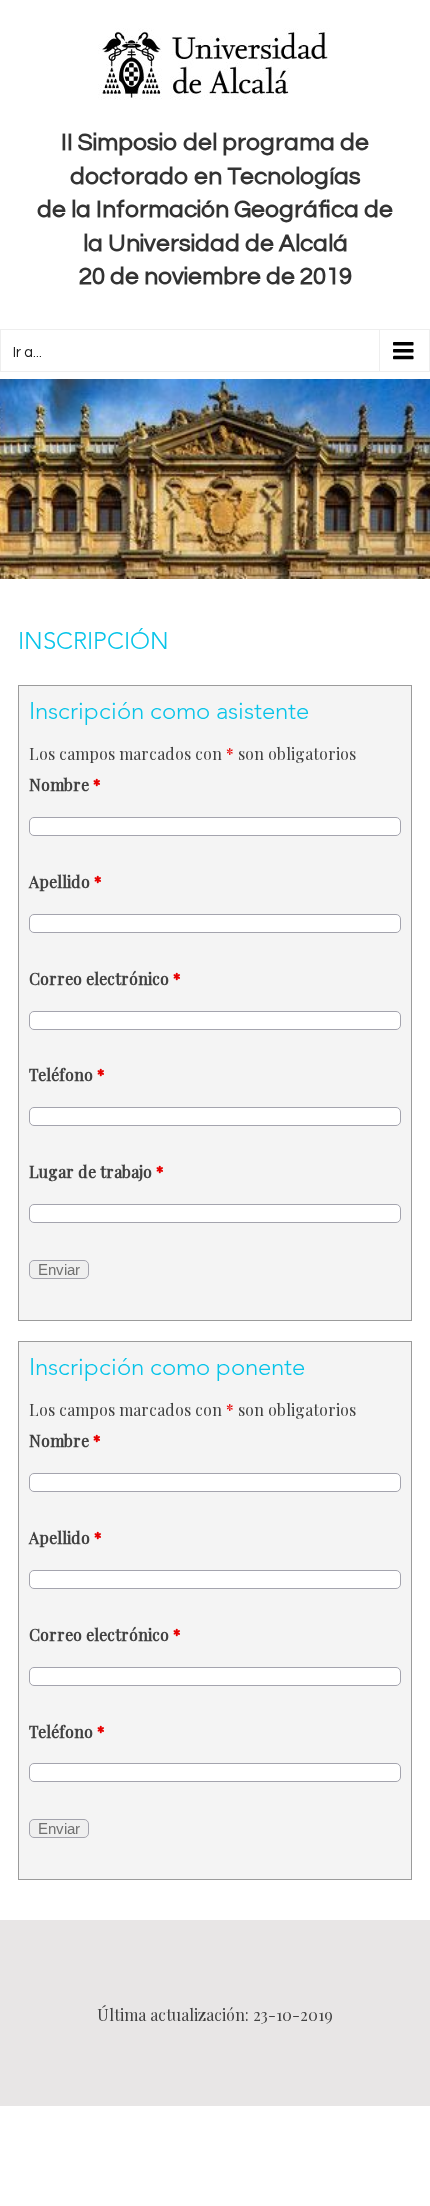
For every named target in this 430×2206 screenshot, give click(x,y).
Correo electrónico (105, 978)
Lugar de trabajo (96, 1171)
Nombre (65, 784)
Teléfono (67, 1074)
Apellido (65, 881)
